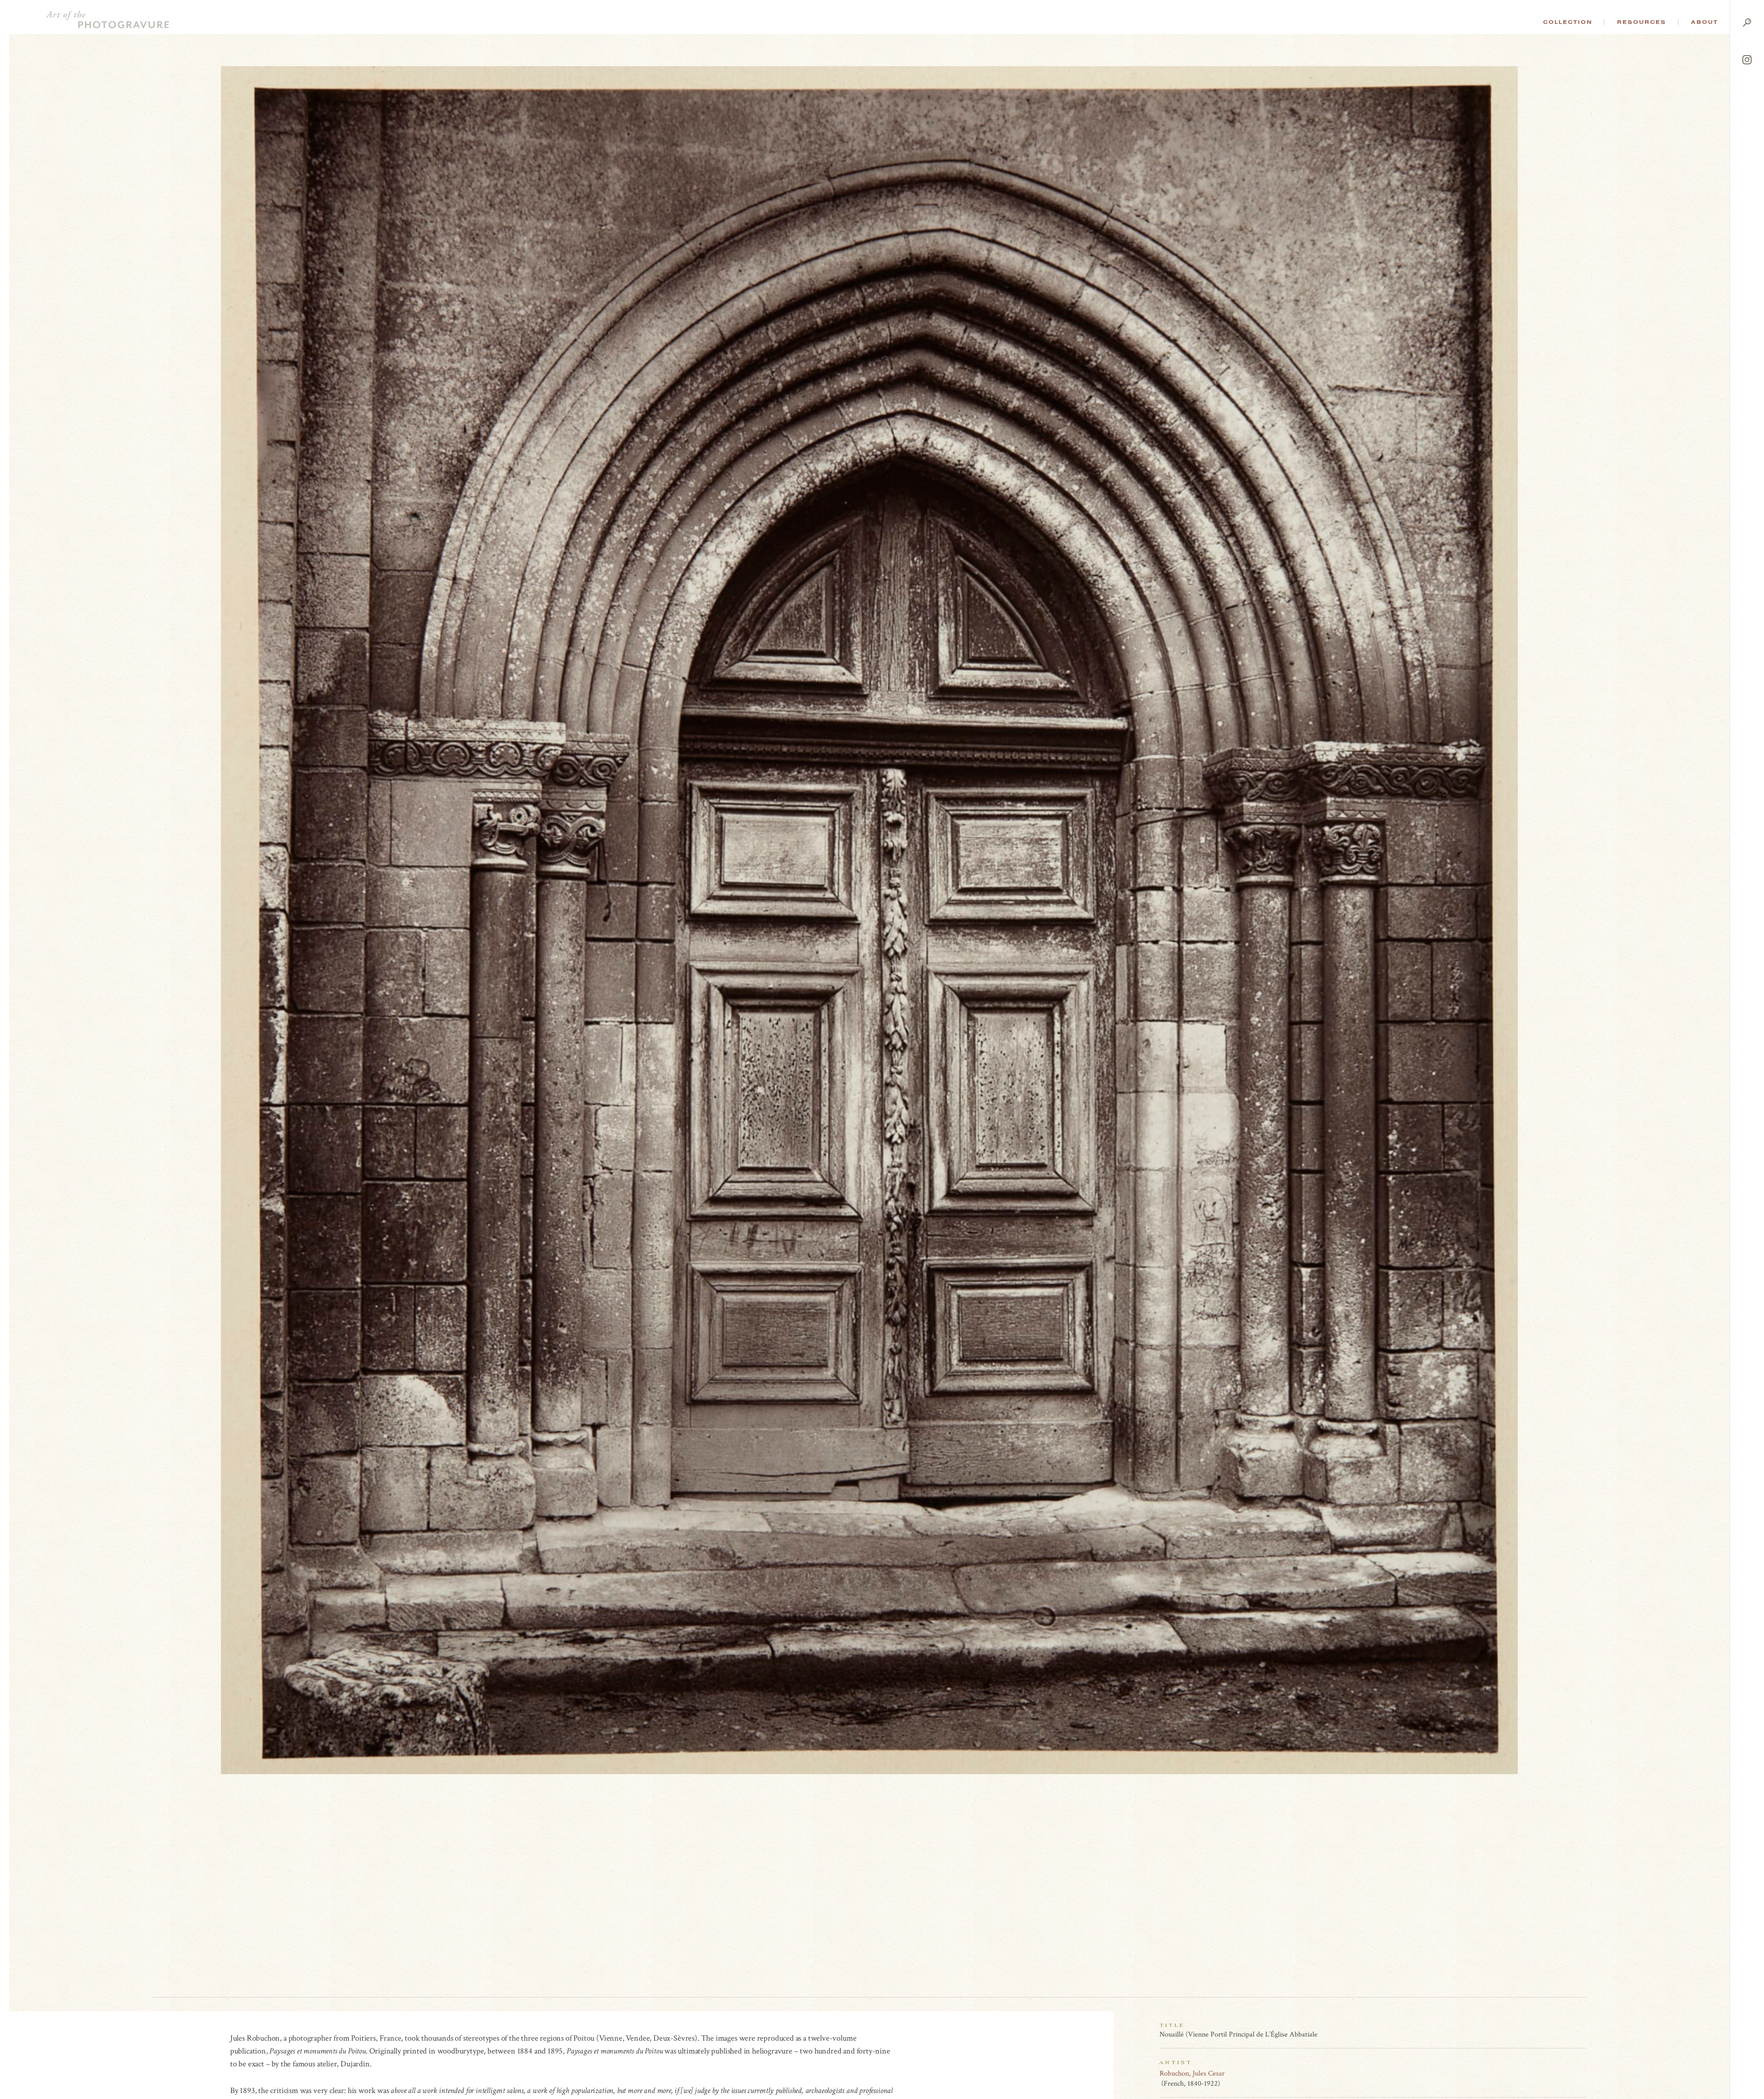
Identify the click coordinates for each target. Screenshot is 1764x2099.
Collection (1568, 22)
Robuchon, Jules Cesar (1192, 2073)
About (1705, 22)
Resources (1642, 22)
